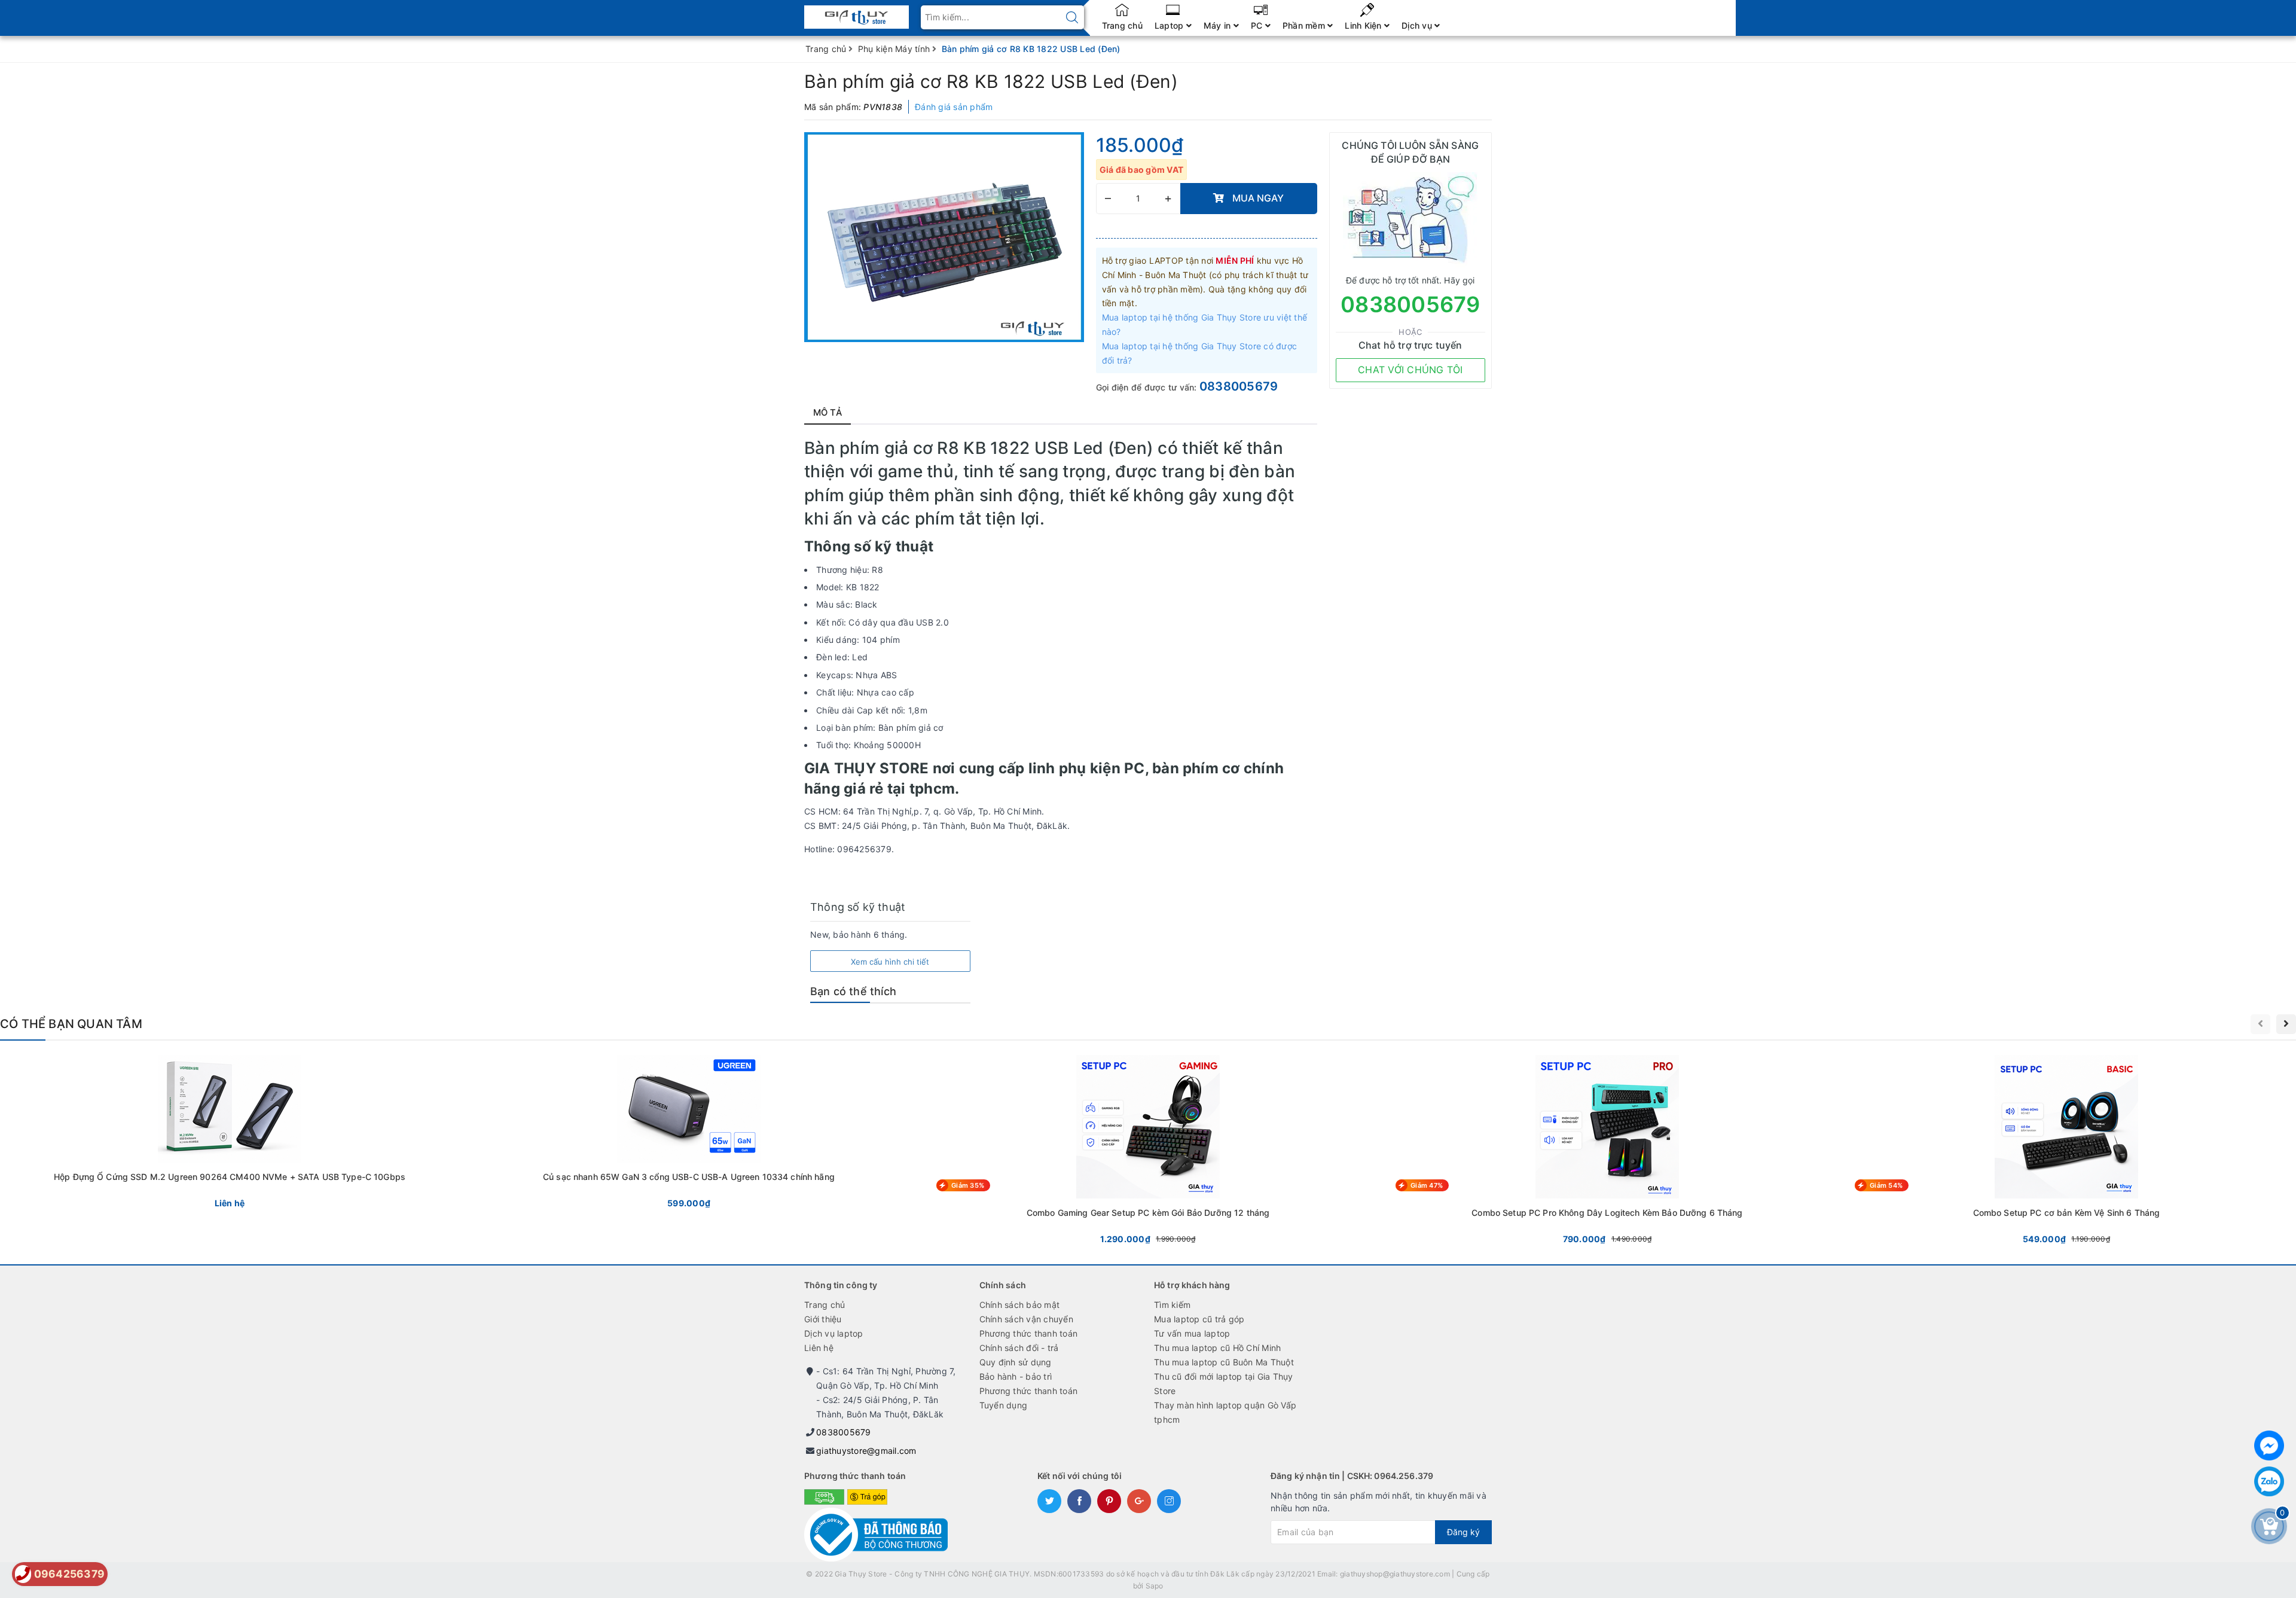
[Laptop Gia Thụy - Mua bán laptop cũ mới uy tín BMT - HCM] (857, 13)
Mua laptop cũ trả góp (1199, 1319)
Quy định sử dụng (1016, 1362)
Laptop (1170, 25)
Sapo (1155, 1586)
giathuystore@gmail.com (866, 1451)
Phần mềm (1305, 25)
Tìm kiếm (1172, 1305)
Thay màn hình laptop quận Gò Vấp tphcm (1225, 1412)
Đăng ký (1463, 1532)
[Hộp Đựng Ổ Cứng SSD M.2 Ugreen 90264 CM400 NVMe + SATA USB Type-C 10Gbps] (230, 1134)
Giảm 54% (1886, 1185)
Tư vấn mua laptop (1192, 1333)
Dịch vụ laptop (834, 1333)
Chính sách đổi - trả (1019, 1348)
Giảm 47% (1427, 1185)
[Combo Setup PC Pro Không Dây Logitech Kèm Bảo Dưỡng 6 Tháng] (1607, 1152)
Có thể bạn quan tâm (71, 1024)
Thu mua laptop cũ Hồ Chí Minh (1217, 1348)
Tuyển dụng (1004, 1405)
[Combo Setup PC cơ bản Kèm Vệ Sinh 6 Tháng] (2066, 1152)
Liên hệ (819, 1348)
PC (1258, 25)
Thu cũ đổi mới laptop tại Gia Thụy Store (1224, 1384)
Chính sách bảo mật (1020, 1305)
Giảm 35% (968, 1185)
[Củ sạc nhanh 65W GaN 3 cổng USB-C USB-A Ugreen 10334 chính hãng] (689, 1134)
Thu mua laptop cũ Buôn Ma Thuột (1224, 1362)
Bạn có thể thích (853, 991)
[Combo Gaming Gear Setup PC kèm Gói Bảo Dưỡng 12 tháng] (1148, 1152)
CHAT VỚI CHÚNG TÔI (1410, 370)
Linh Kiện (1364, 25)
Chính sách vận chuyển (1026, 1319)
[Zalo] (2269, 1481)
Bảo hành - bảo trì (1016, 1376)
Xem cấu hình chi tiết (890, 962)
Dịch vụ (1418, 25)
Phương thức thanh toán (1029, 1333)
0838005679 (1239, 386)
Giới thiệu (823, 1319)
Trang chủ (1122, 25)
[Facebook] (2269, 1445)
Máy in (1219, 25)
